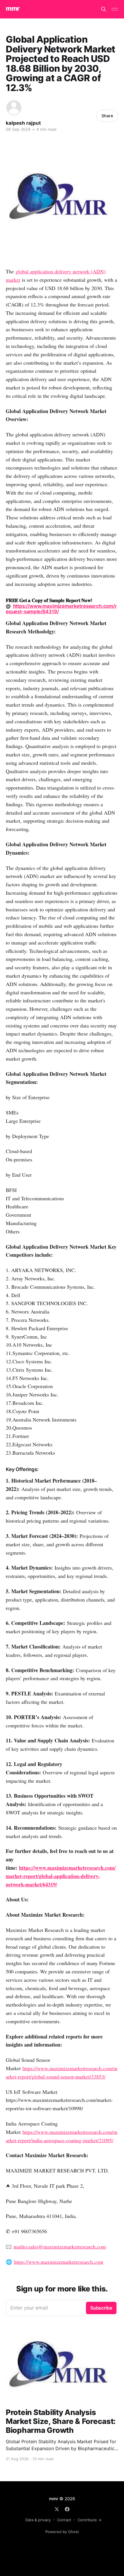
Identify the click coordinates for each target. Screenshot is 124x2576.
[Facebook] (67, 2509)
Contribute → (90, 2520)
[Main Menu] (115, 9)
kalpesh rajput (23, 123)
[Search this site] (104, 9)
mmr (13, 8)
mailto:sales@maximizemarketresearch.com (60, 2246)
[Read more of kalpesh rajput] (14, 108)
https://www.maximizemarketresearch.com (59, 2262)
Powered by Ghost (62, 2532)
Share (107, 116)
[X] (57, 2509)
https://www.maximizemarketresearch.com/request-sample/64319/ (61, 609)
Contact (64, 2520)
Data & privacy (38, 2520)
